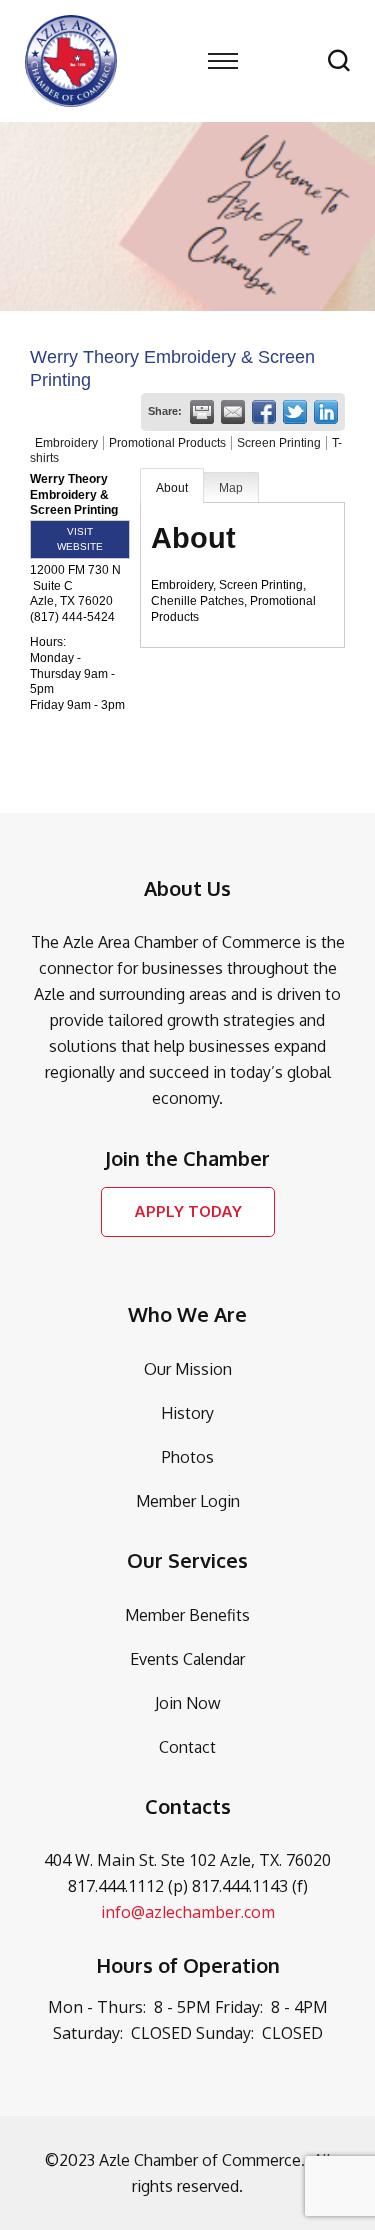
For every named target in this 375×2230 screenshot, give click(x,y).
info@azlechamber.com (188, 1912)
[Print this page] (202, 412)
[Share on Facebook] (264, 412)
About (172, 488)
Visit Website (80, 539)
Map (231, 488)
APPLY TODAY (188, 1211)
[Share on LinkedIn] (326, 412)
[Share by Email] (233, 412)
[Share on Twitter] (295, 412)
